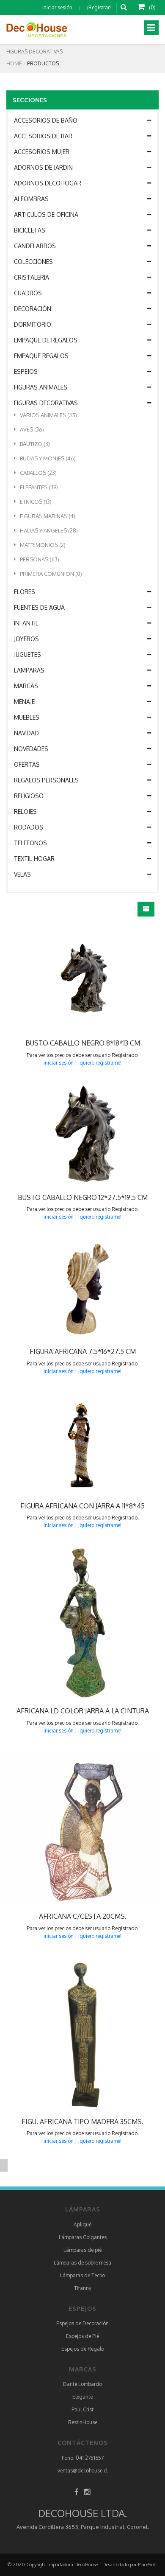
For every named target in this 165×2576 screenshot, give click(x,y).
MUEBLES (27, 717)
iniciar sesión (57, 7)
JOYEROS (26, 639)
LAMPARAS (29, 670)
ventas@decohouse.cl (82, 2471)
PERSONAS (40, 559)
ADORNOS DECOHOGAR (48, 183)
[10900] (65, 1443)
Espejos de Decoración (82, 2323)
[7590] (65, 1828)
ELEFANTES (39, 487)
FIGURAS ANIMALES (41, 387)
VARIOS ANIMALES (48, 415)
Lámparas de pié (82, 2250)
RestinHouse (83, 2422)
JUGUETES (27, 655)
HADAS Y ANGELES (49, 530)
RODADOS (29, 827)
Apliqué (82, 2224)
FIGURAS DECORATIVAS (46, 403)
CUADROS (28, 293)
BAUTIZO (35, 444)
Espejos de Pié (82, 2336)
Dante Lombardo (82, 2384)
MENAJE (24, 702)
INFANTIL (26, 623)
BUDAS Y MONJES (48, 458)
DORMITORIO (33, 324)
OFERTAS (27, 764)
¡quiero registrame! (100, 1063)
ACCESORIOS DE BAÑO (46, 120)
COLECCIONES (33, 262)
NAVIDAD (26, 733)
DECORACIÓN (33, 309)
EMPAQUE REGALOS (41, 356)
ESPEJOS (26, 371)
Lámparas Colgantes (83, 2237)
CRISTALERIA (32, 277)
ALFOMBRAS (31, 199)
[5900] (65, 980)
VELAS (22, 874)
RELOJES (25, 811)
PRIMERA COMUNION (51, 574)
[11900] (65, 1289)
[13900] (65, 1135)
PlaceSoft (147, 2565)
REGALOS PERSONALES (46, 780)
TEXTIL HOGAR (34, 859)
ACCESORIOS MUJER (42, 152)
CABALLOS (38, 473)
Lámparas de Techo (82, 2275)
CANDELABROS (35, 246)
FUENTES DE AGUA (39, 607)
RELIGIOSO (29, 796)
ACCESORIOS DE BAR (43, 136)
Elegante (82, 2397)
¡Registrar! (99, 7)
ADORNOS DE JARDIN (43, 167)
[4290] (65, 1623)
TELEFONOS (30, 843)
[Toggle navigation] (151, 28)
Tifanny (83, 2288)
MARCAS (26, 686)
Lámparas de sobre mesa (82, 2263)
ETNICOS (36, 502)
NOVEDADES (31, 749)
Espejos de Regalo (83, 2349)
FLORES (25, 592)
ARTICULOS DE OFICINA (46, 214)
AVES (32, 429)
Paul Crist (82, 2409)
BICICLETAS (30, 230)
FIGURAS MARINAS (48, 516)
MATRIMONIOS (43, 545)
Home (14, 63)
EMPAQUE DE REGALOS (46, 340)
